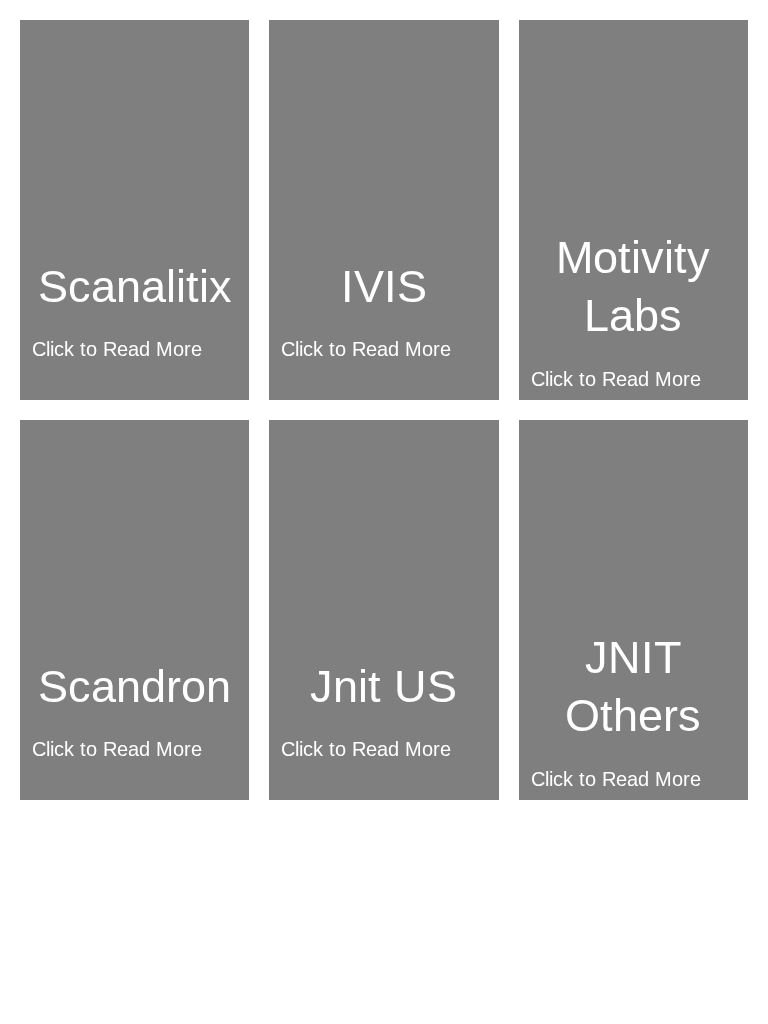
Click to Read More (117, 349)
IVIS (384, 286)
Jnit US (383, 686)
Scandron (134, 686)
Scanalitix (135, 286)
